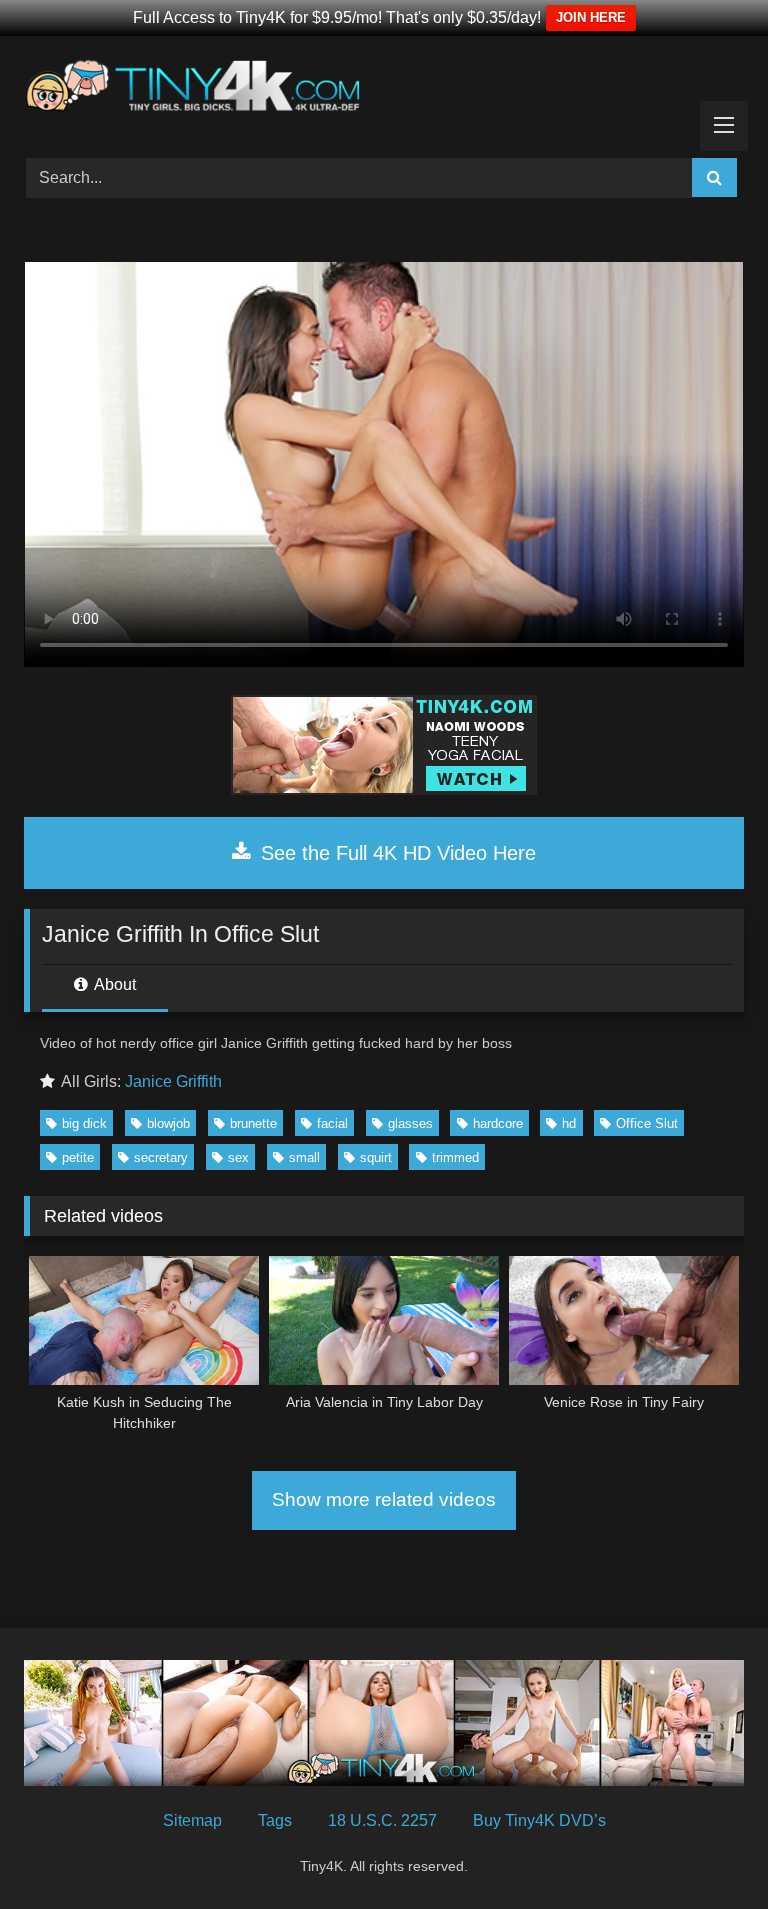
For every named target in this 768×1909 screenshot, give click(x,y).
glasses (410, 1123)
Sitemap (192, 1820)
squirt (376, 1157)
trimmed (455, 1157)
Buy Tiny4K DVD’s (539, 1820)
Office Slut (647, 1123)
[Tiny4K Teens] (384, 90)
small (304, 1157)
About (113, 984)
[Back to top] (706, 1849)
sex (238, 1157)
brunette (253, 1123)
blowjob (168, 1123)
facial (332, 1123)
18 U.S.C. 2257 (382, 1820)
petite (78, 1157)
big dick (84, 1123)
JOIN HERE (591, 17)
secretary (161, 1157)
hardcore (498, 1123)
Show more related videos (384, 1499)
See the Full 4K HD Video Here (395, 853)
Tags (275, 1820)
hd (569, 1123)
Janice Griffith (173, 1081)
